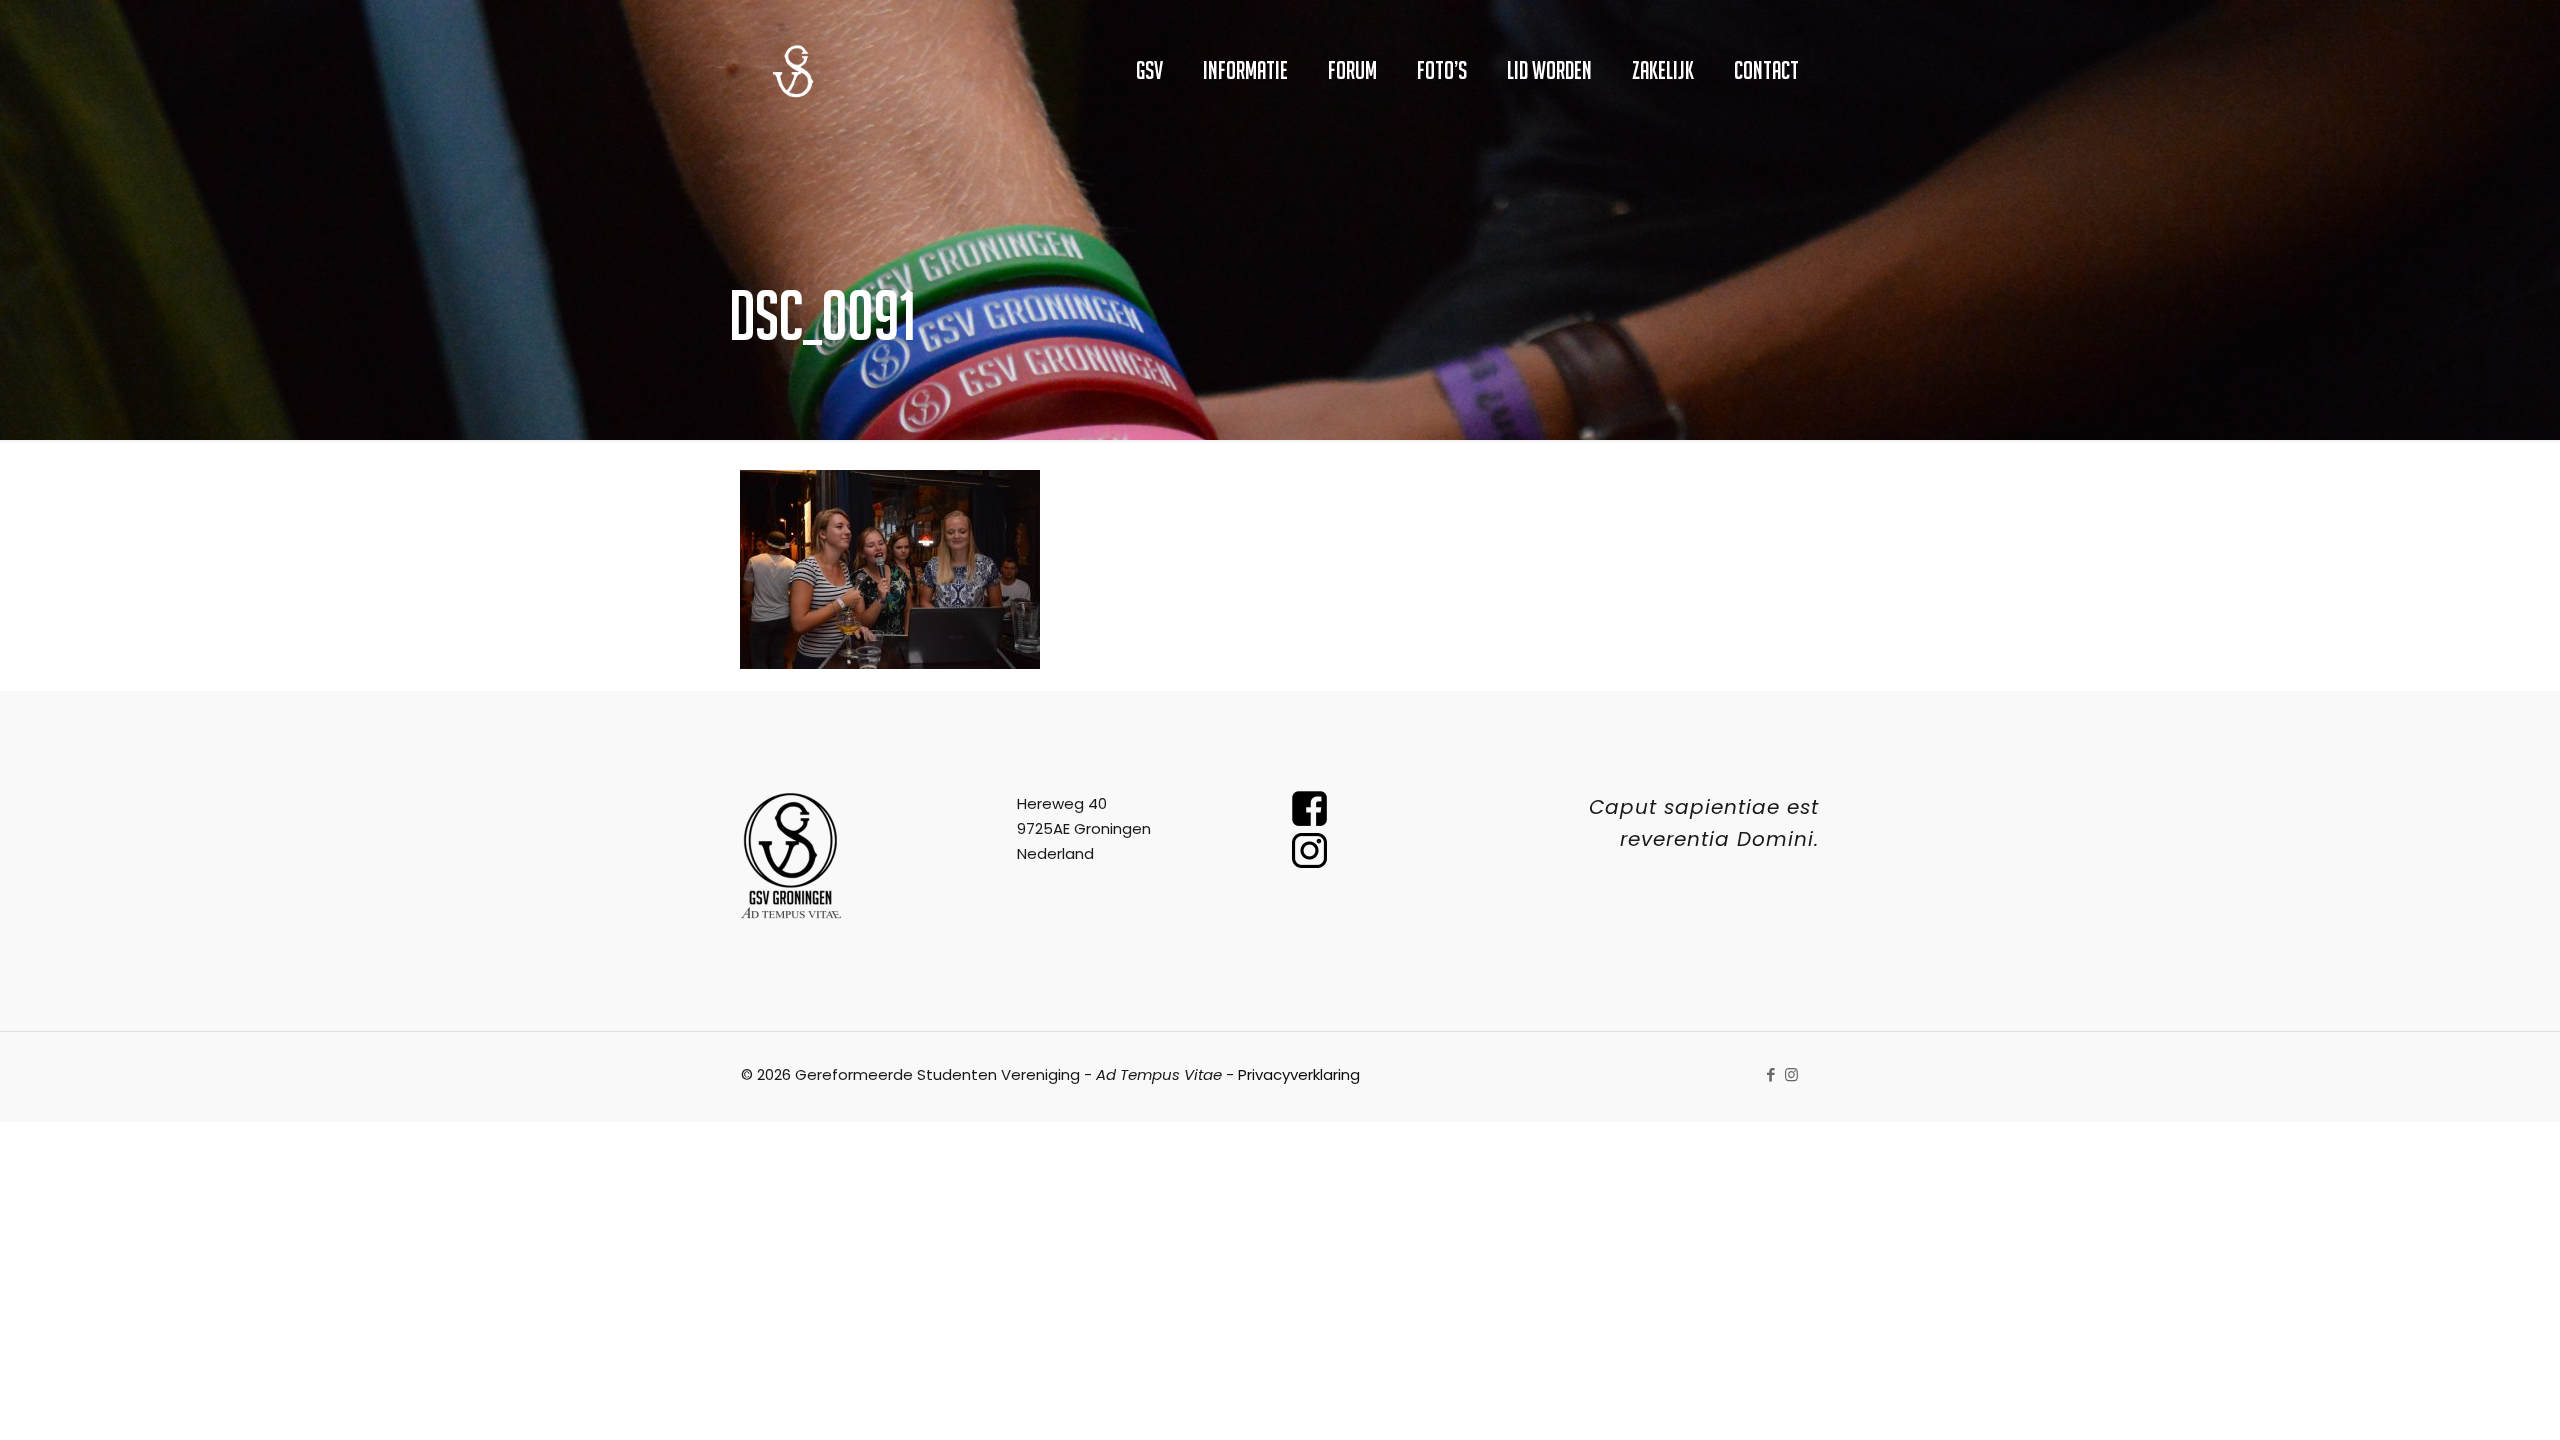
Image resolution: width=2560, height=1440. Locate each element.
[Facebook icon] (1770, 1074)
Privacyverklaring (1299, 1074)
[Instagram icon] (1791, 1074)
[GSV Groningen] (793, 70)
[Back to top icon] (2464, 1399)
